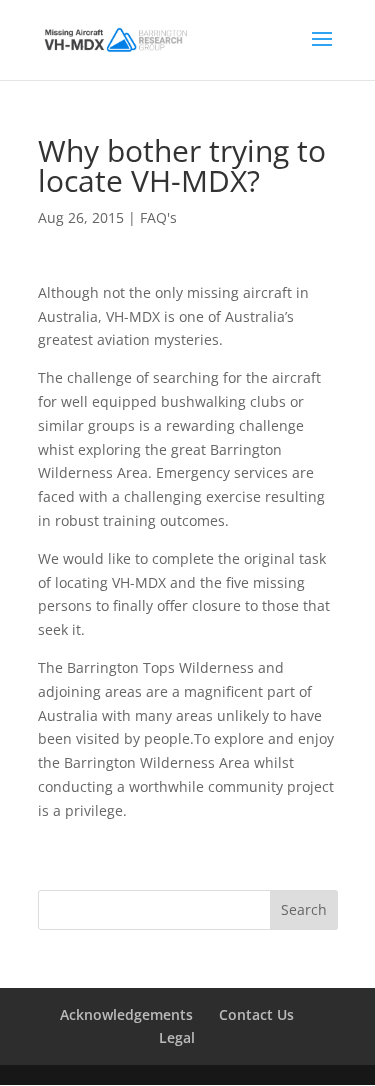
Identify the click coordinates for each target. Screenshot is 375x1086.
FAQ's (158, 217)
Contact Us (256, 1014)
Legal (177, 1037)
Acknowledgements (126, 1014)
